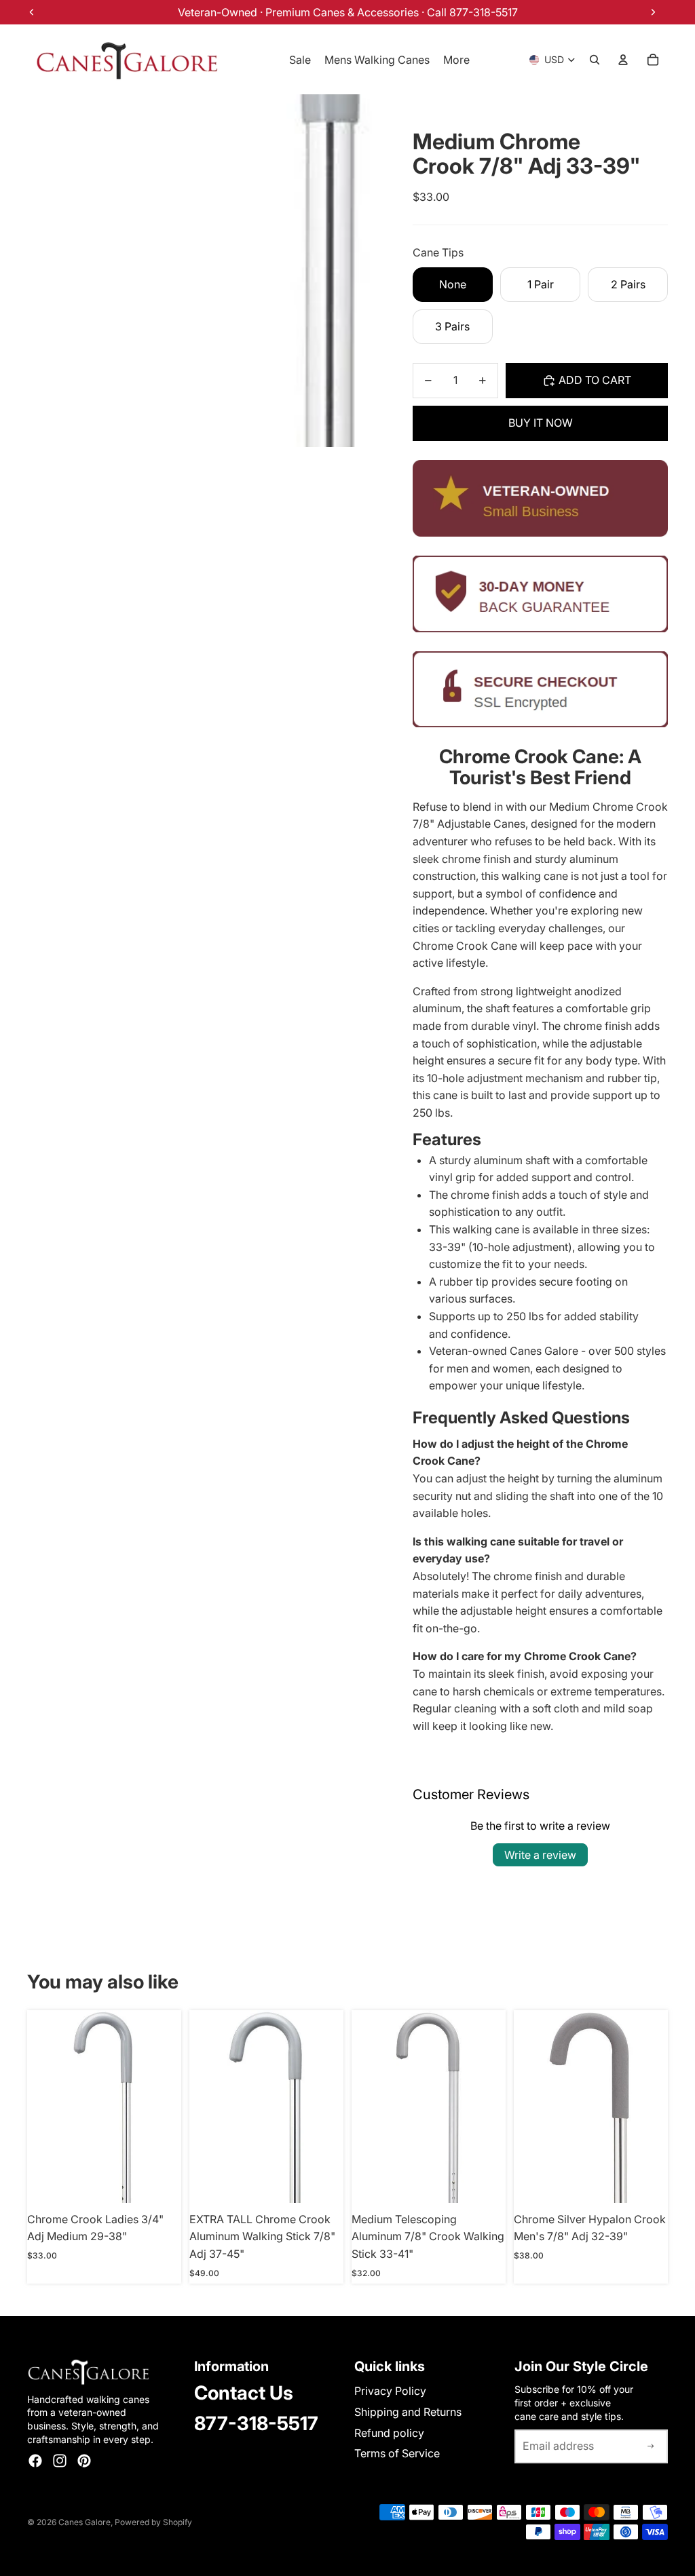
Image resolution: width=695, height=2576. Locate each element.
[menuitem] (456, 60)
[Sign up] (651, 2446)
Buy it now (541, 423)
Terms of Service (397, 2453)
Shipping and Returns (408, 2412)
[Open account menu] (623, 60)
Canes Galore (84, 2522)
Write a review (540, 1855)
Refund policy (389, 2433)
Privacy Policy (390, 2391)
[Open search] (595, 60)
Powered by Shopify (153, 2522)
